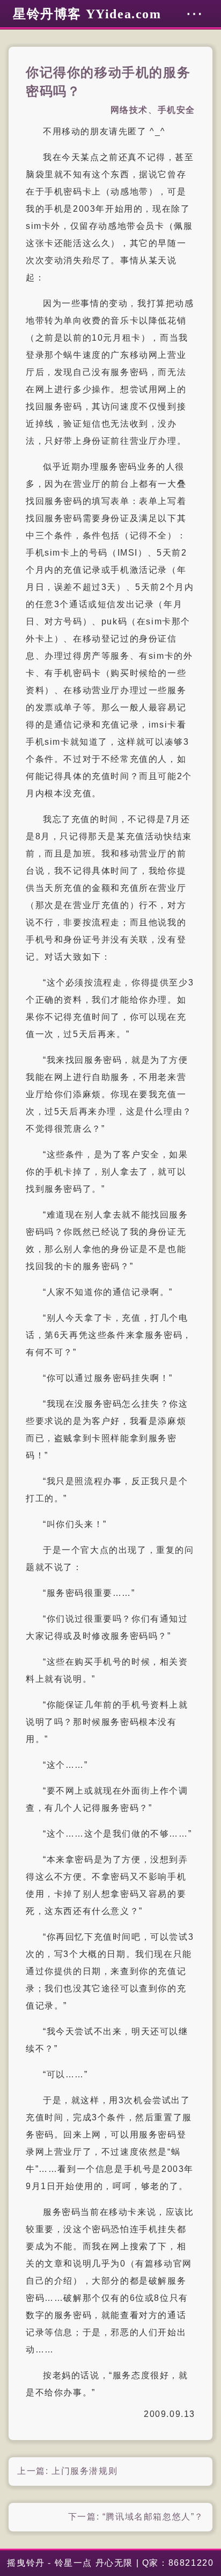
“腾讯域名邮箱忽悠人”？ (153, 2517)
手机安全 (176, 110)
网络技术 (129, 110)
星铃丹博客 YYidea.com (87, 14)
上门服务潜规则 (84, 2471)
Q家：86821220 (178, 2563)
